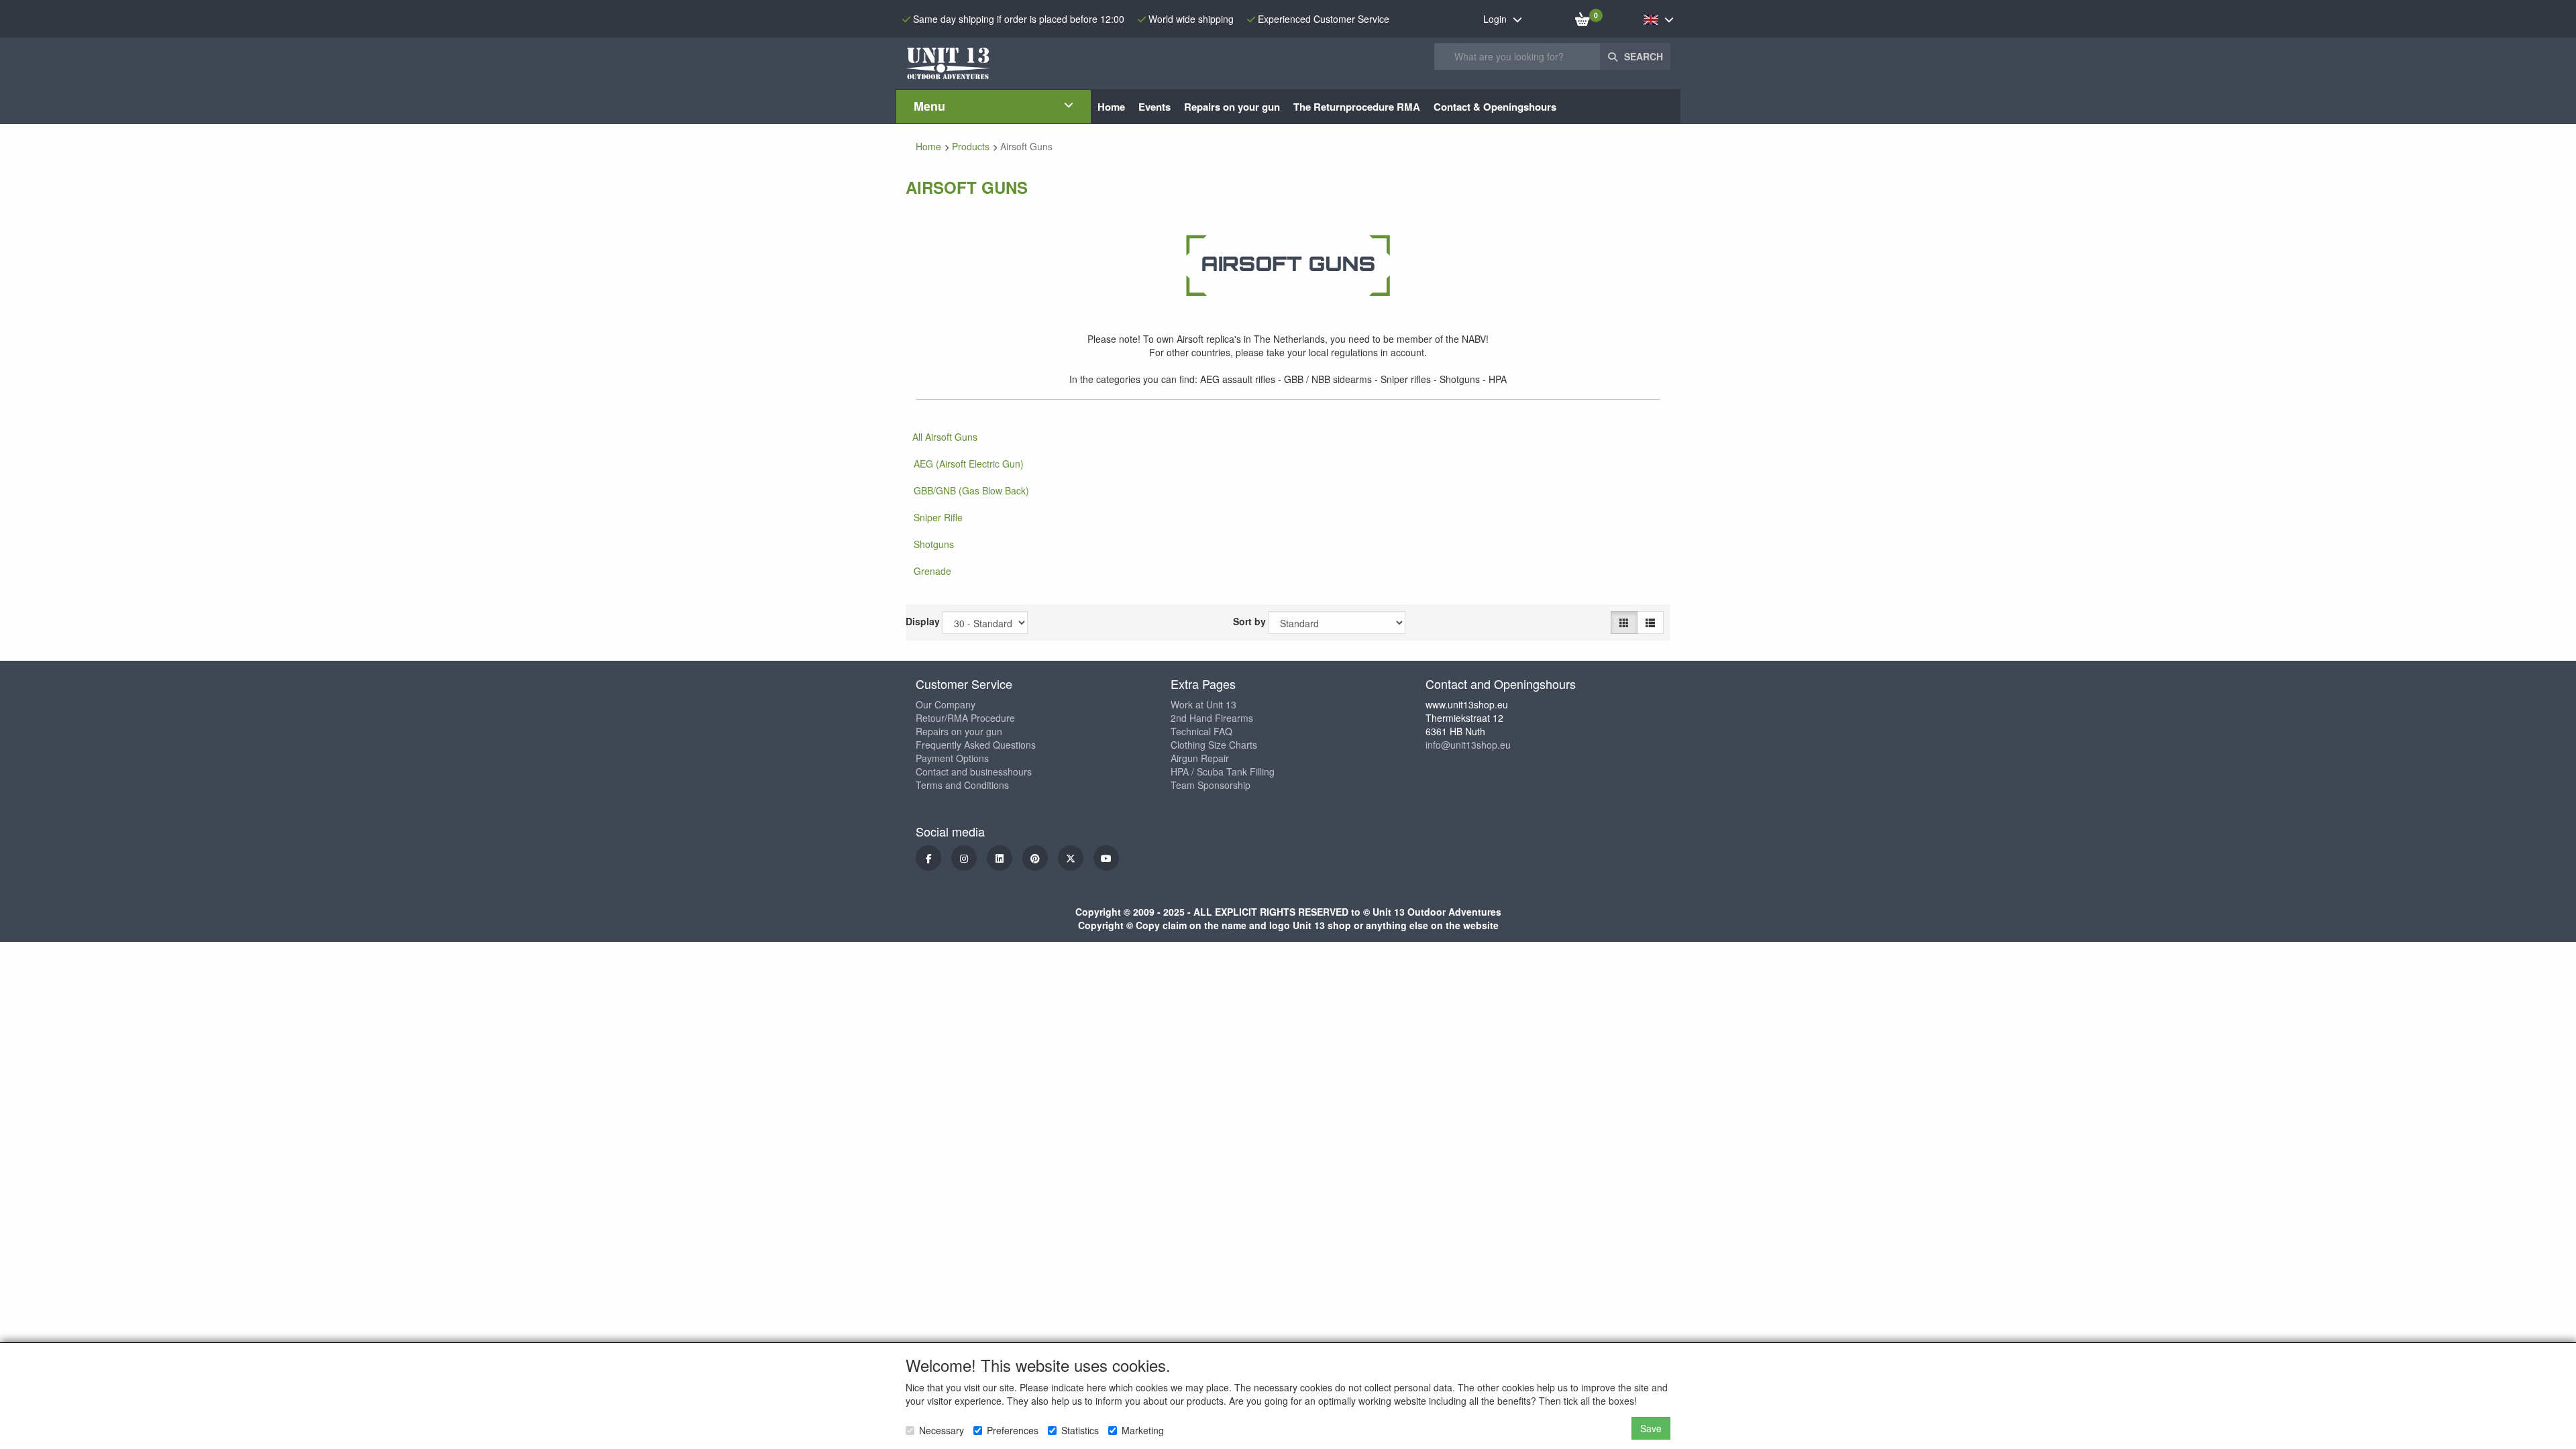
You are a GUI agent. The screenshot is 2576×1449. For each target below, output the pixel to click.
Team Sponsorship (1211, 785)
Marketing (1143, 1430)
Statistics (1080, 1430)
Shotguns (934, 544)
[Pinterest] (1035, 858)
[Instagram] (964, 858)
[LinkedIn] (1000, 858)
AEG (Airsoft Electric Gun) (969, 464)
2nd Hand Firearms (1212, 718)
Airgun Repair (1200, 758)
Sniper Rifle (938, 517)
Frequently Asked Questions (976, 745)
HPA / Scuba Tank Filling (1223, 771)
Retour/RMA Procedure (965, 718)
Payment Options (952, 758)
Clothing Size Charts (1214, 745)
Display (923, 621)
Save (1651, 1428)
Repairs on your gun (959, 731)
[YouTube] (1106, 858)
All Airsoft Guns (945, 437)
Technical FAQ (1201, 731)
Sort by (1249, 621)
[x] (1071, 858)
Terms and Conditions (962, 785)
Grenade (932, 571)
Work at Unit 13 (1203, 704)
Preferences (1013, 1430)
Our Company (946, 704)
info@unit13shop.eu (1468, 745)
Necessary (942, 1430)
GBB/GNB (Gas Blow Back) (971, 490)
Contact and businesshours (974, 771)
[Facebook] (928, 858)
